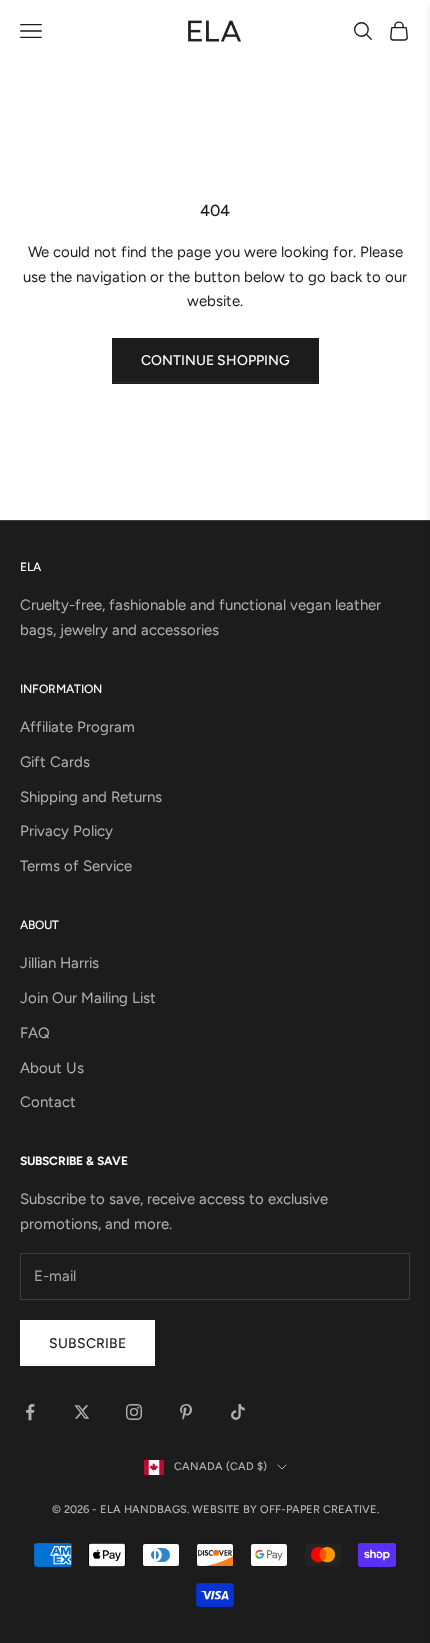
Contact (48, 1102)
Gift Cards (55, 762)
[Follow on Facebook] (30, 1412)
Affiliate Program (77, 727)
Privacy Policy (66, 831)
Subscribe (87, 1343)
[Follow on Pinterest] (186, 1412)
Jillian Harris (59, 963)
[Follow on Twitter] (82, 1412)
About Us (52, 1068)
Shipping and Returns (91, 797)
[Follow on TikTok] (238, 1412)
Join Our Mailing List (88, 998)
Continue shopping (215, 360)
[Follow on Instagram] (134, 1412)
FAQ (35, 1033)
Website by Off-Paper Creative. (285, 1509)
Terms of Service (76, 866)
